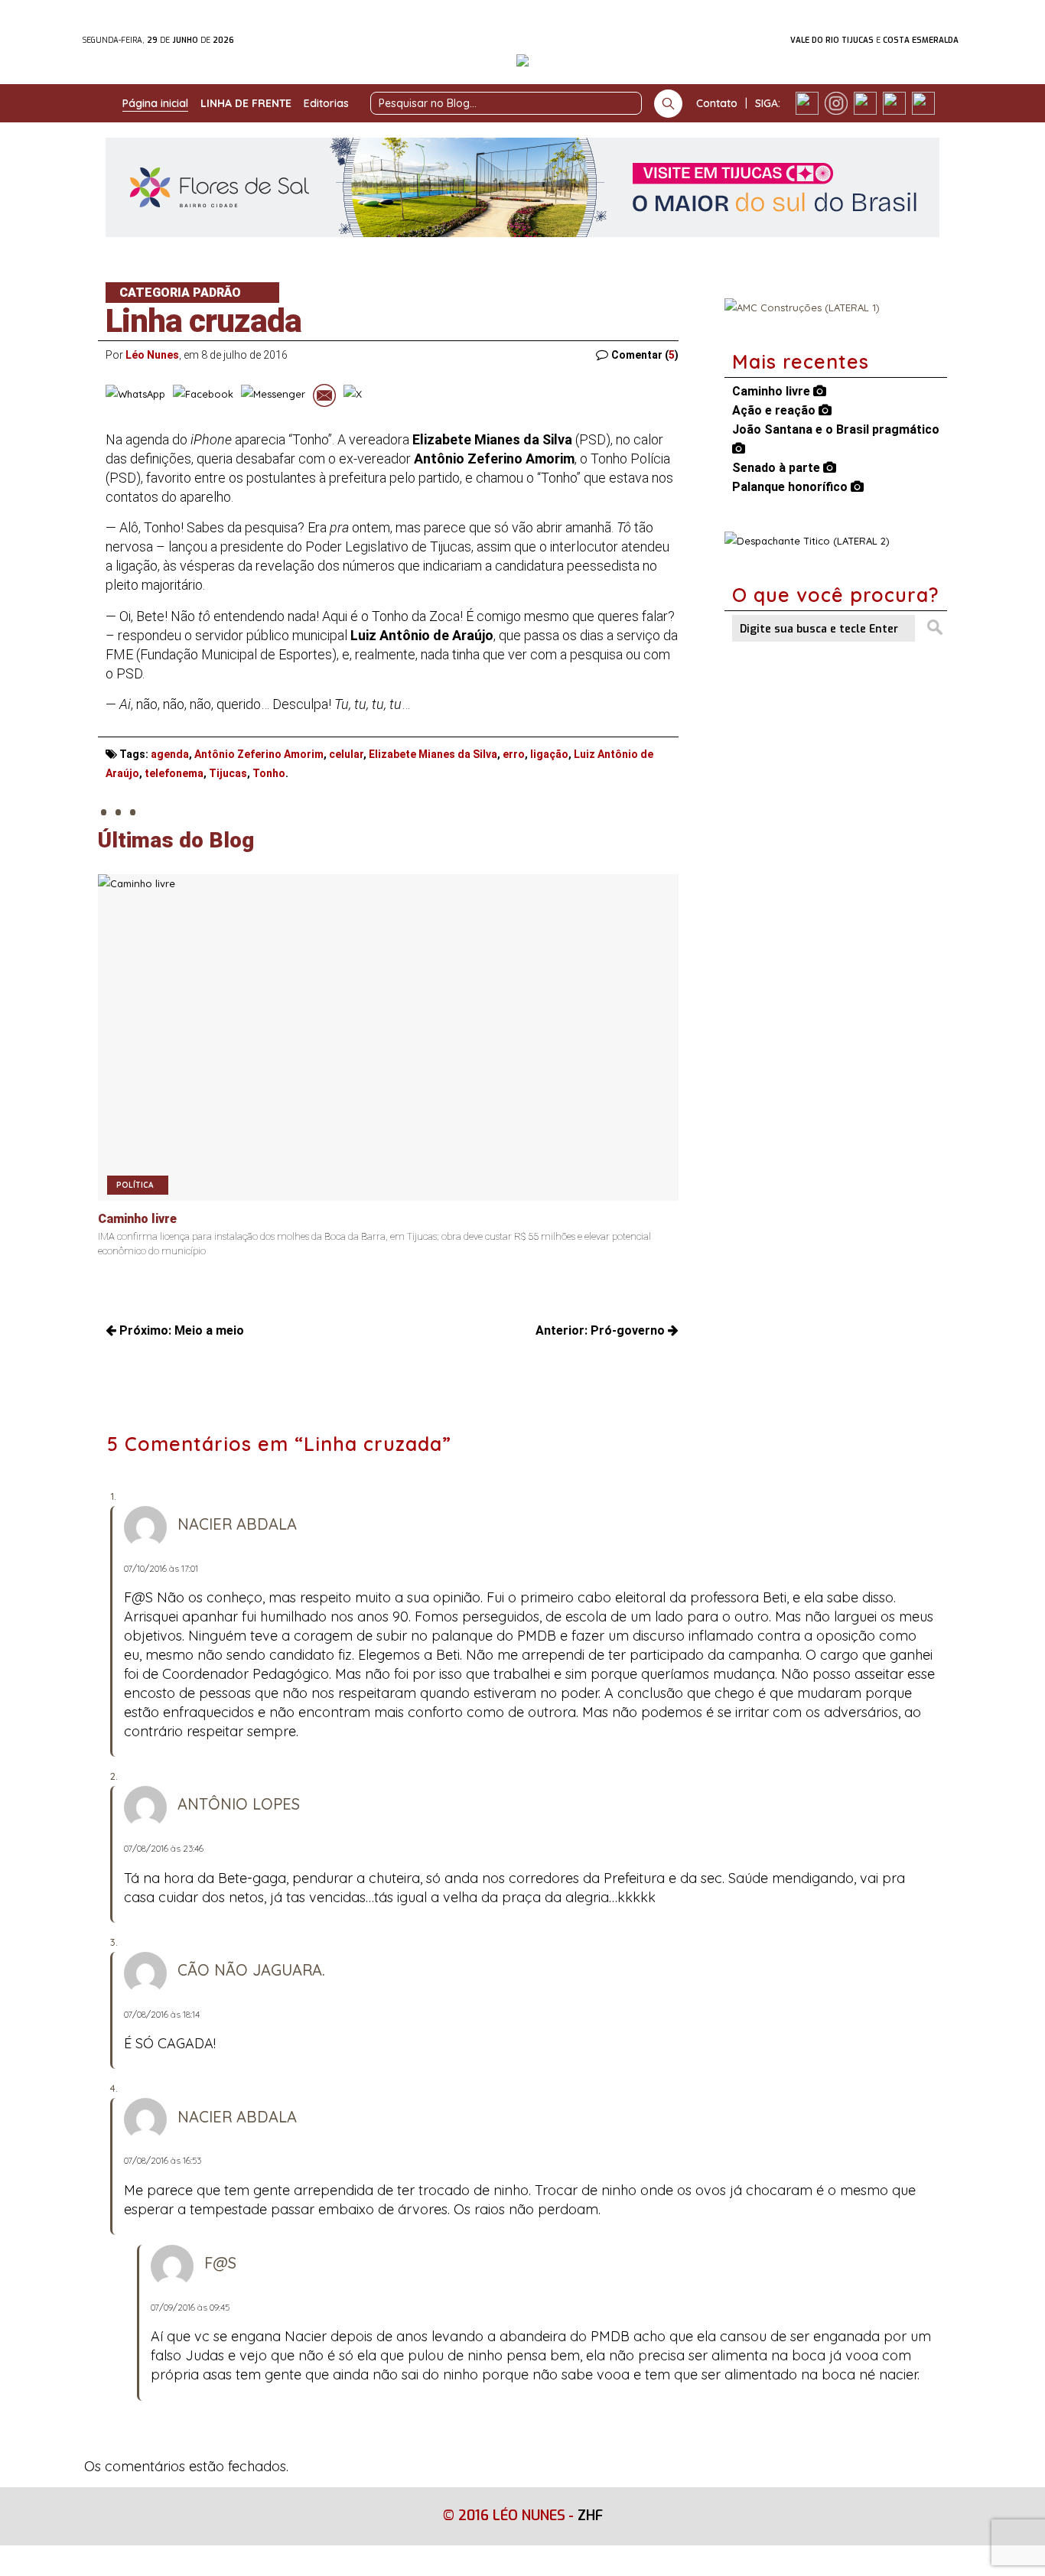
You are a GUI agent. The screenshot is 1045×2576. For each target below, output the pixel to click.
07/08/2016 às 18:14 (162, 2014)
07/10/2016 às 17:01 (161, 1568)
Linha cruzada (203, 321)
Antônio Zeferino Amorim (259, 754)
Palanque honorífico (791, 487)
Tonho (269, 773)
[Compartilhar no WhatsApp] (135, 395)
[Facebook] (807, 103)
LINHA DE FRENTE (246, 103)
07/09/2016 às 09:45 (190, 2307)
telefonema (174, 773)
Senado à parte (778, 468)
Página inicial (155, 103)
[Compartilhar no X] (353, 395)
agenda (170, 754)
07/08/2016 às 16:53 (163, 2160)
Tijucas (228, 773)
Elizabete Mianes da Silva (433, 754)
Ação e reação (775, 410)
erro (514, 754)
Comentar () (645, 355)
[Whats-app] (923, 103)
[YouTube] (894, 103)
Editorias (326, 103)
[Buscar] (668, 104)
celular (346, 754)
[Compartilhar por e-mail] (324, 395)
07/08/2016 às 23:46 (164, 1848)
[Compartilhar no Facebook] (203, 395)
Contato (717, 103)
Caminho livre (773, 391)
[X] (865, 103)
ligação (549, 754)
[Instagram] (836, 103)
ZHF (590, 2516)
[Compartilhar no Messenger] (273, 395)
